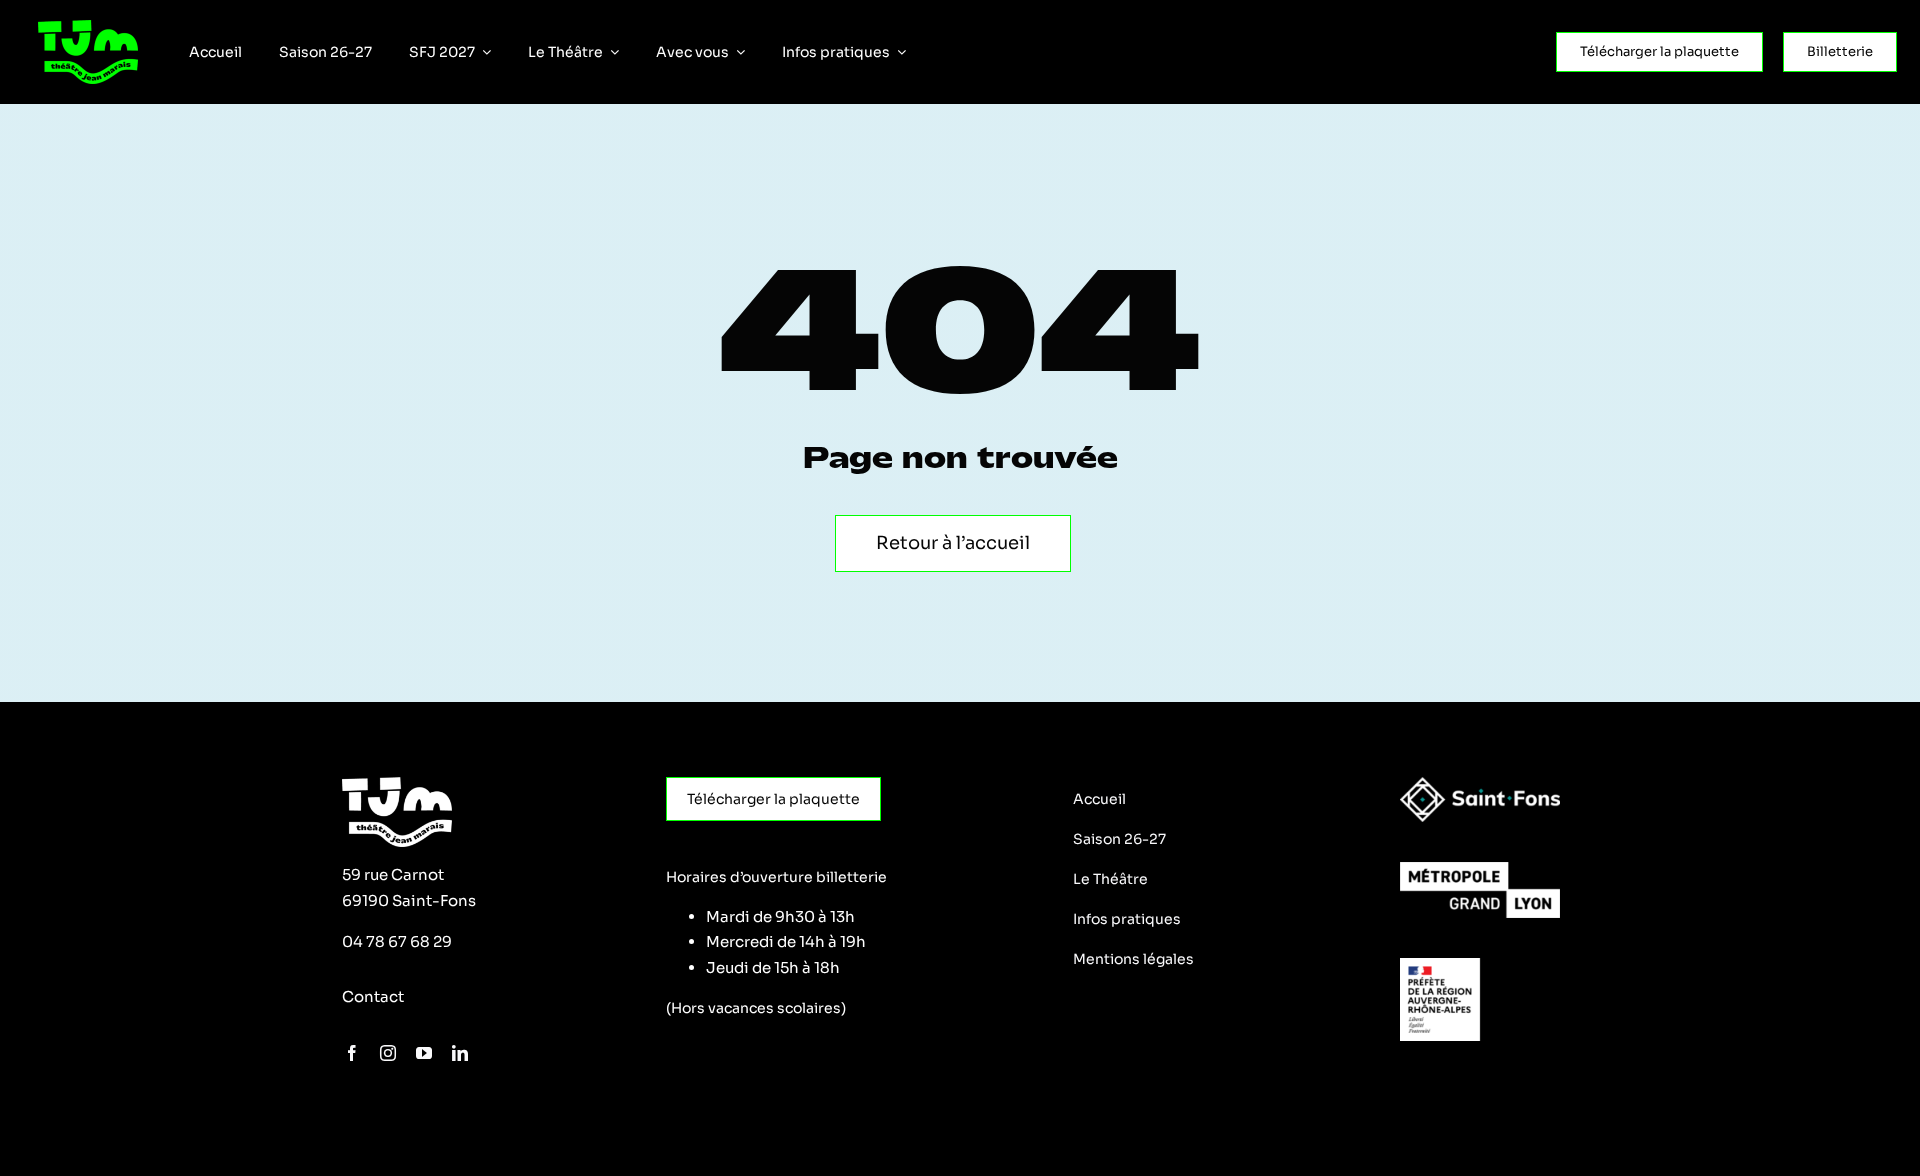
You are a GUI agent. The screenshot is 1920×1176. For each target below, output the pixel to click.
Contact (373, 996)
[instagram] (388, 1053)
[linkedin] (460, 1053)
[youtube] (424, 1053)
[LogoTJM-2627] (88, 27)
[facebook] (352, 1053)
